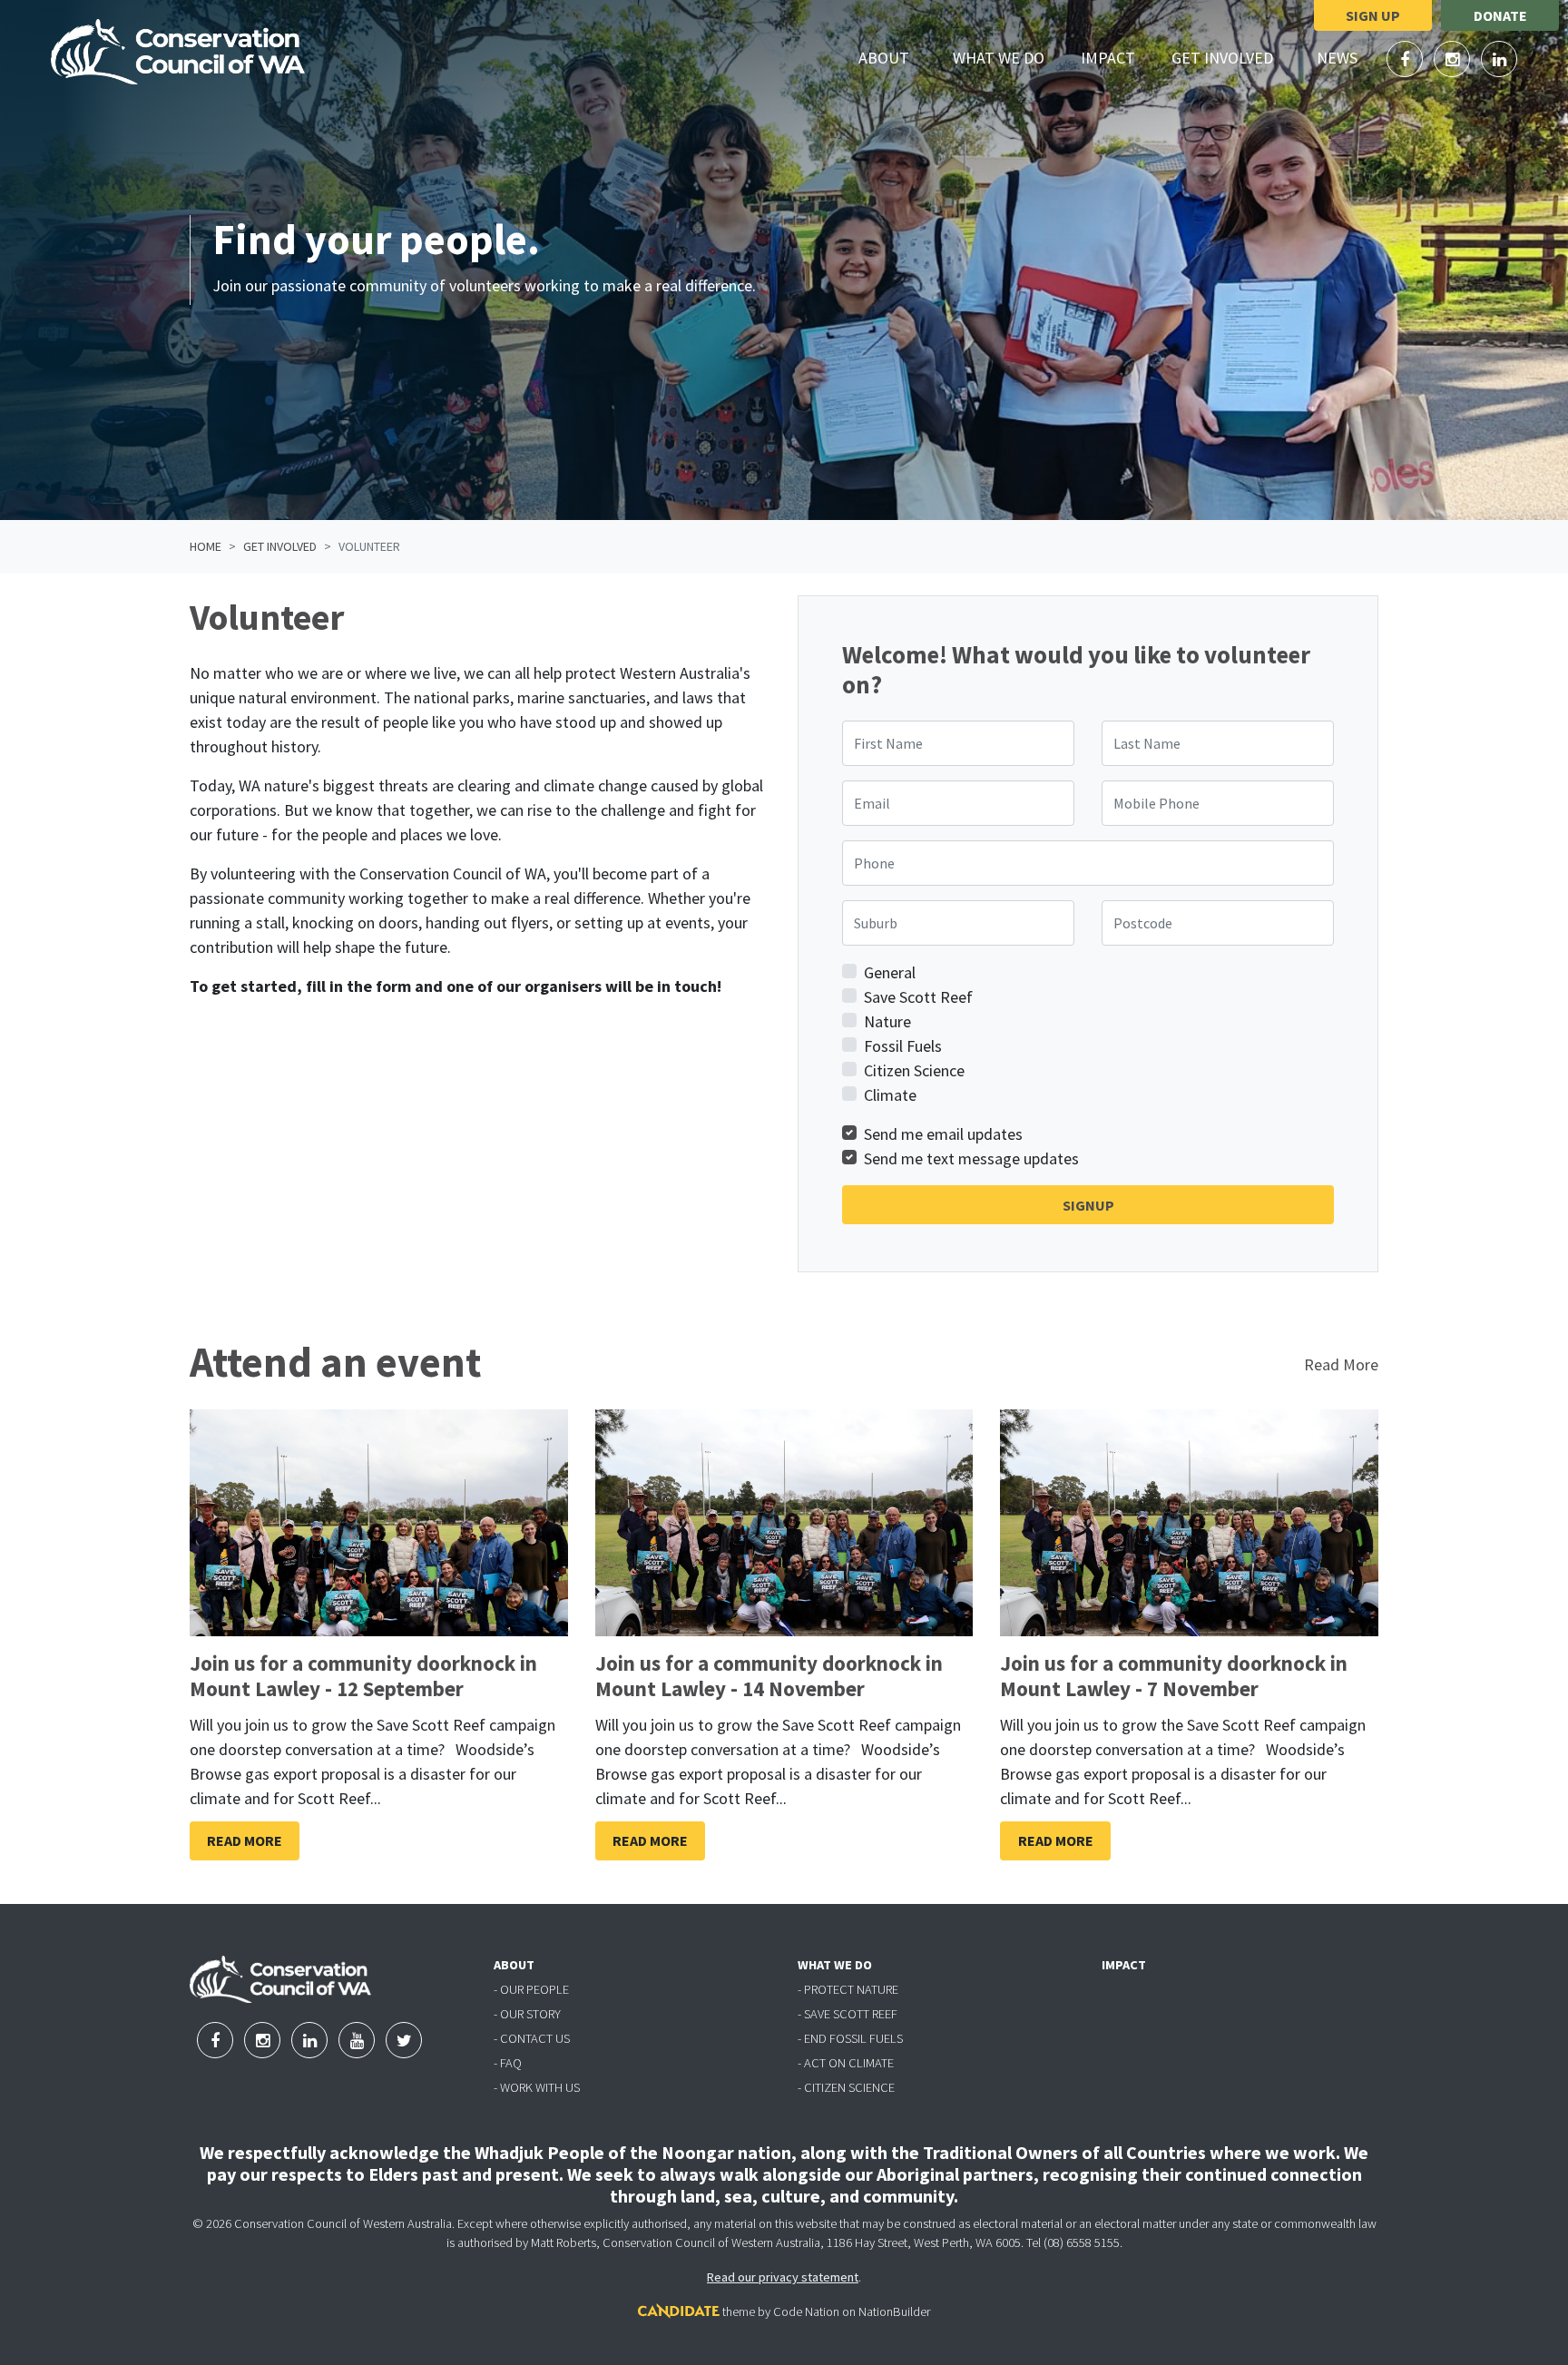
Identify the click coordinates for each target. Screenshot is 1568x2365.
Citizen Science (914, 1070)
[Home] (178, 52)
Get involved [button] (1233, 57)
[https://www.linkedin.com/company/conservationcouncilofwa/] (1499, 59)
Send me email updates (943, 1134)
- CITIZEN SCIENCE (846, 2087)
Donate (1500, 15)
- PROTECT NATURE (848, 1989)
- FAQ (508, 2063)
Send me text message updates (971, 1158)
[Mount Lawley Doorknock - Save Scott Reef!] (379, 1523)
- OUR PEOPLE (531, 1989)
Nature (887, 1021)
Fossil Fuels (903, 1046)
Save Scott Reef (918, 997)
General (890, 972)
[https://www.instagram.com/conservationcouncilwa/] (1454, 59)
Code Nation (806, 2311)
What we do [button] (1009, 57)
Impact (1108, 58)
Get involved (280, 546)
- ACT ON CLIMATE (846, 2063)
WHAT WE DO (835, 1965)
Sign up (1373, 15)
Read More (1341, 1364)
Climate (890, 1095)
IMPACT (1124, 1965)
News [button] (1347, 57)
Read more (245, 1840)
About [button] (894, 57)
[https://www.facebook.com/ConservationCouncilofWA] (1406, 59)
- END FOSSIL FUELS (850, 2038)
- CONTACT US (532, 2038)
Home (206, 546)
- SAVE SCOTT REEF (848, 2014)
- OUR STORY (527, 2014)
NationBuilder (894, 2311)
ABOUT (514, 1965)
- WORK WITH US (537, 2087)
